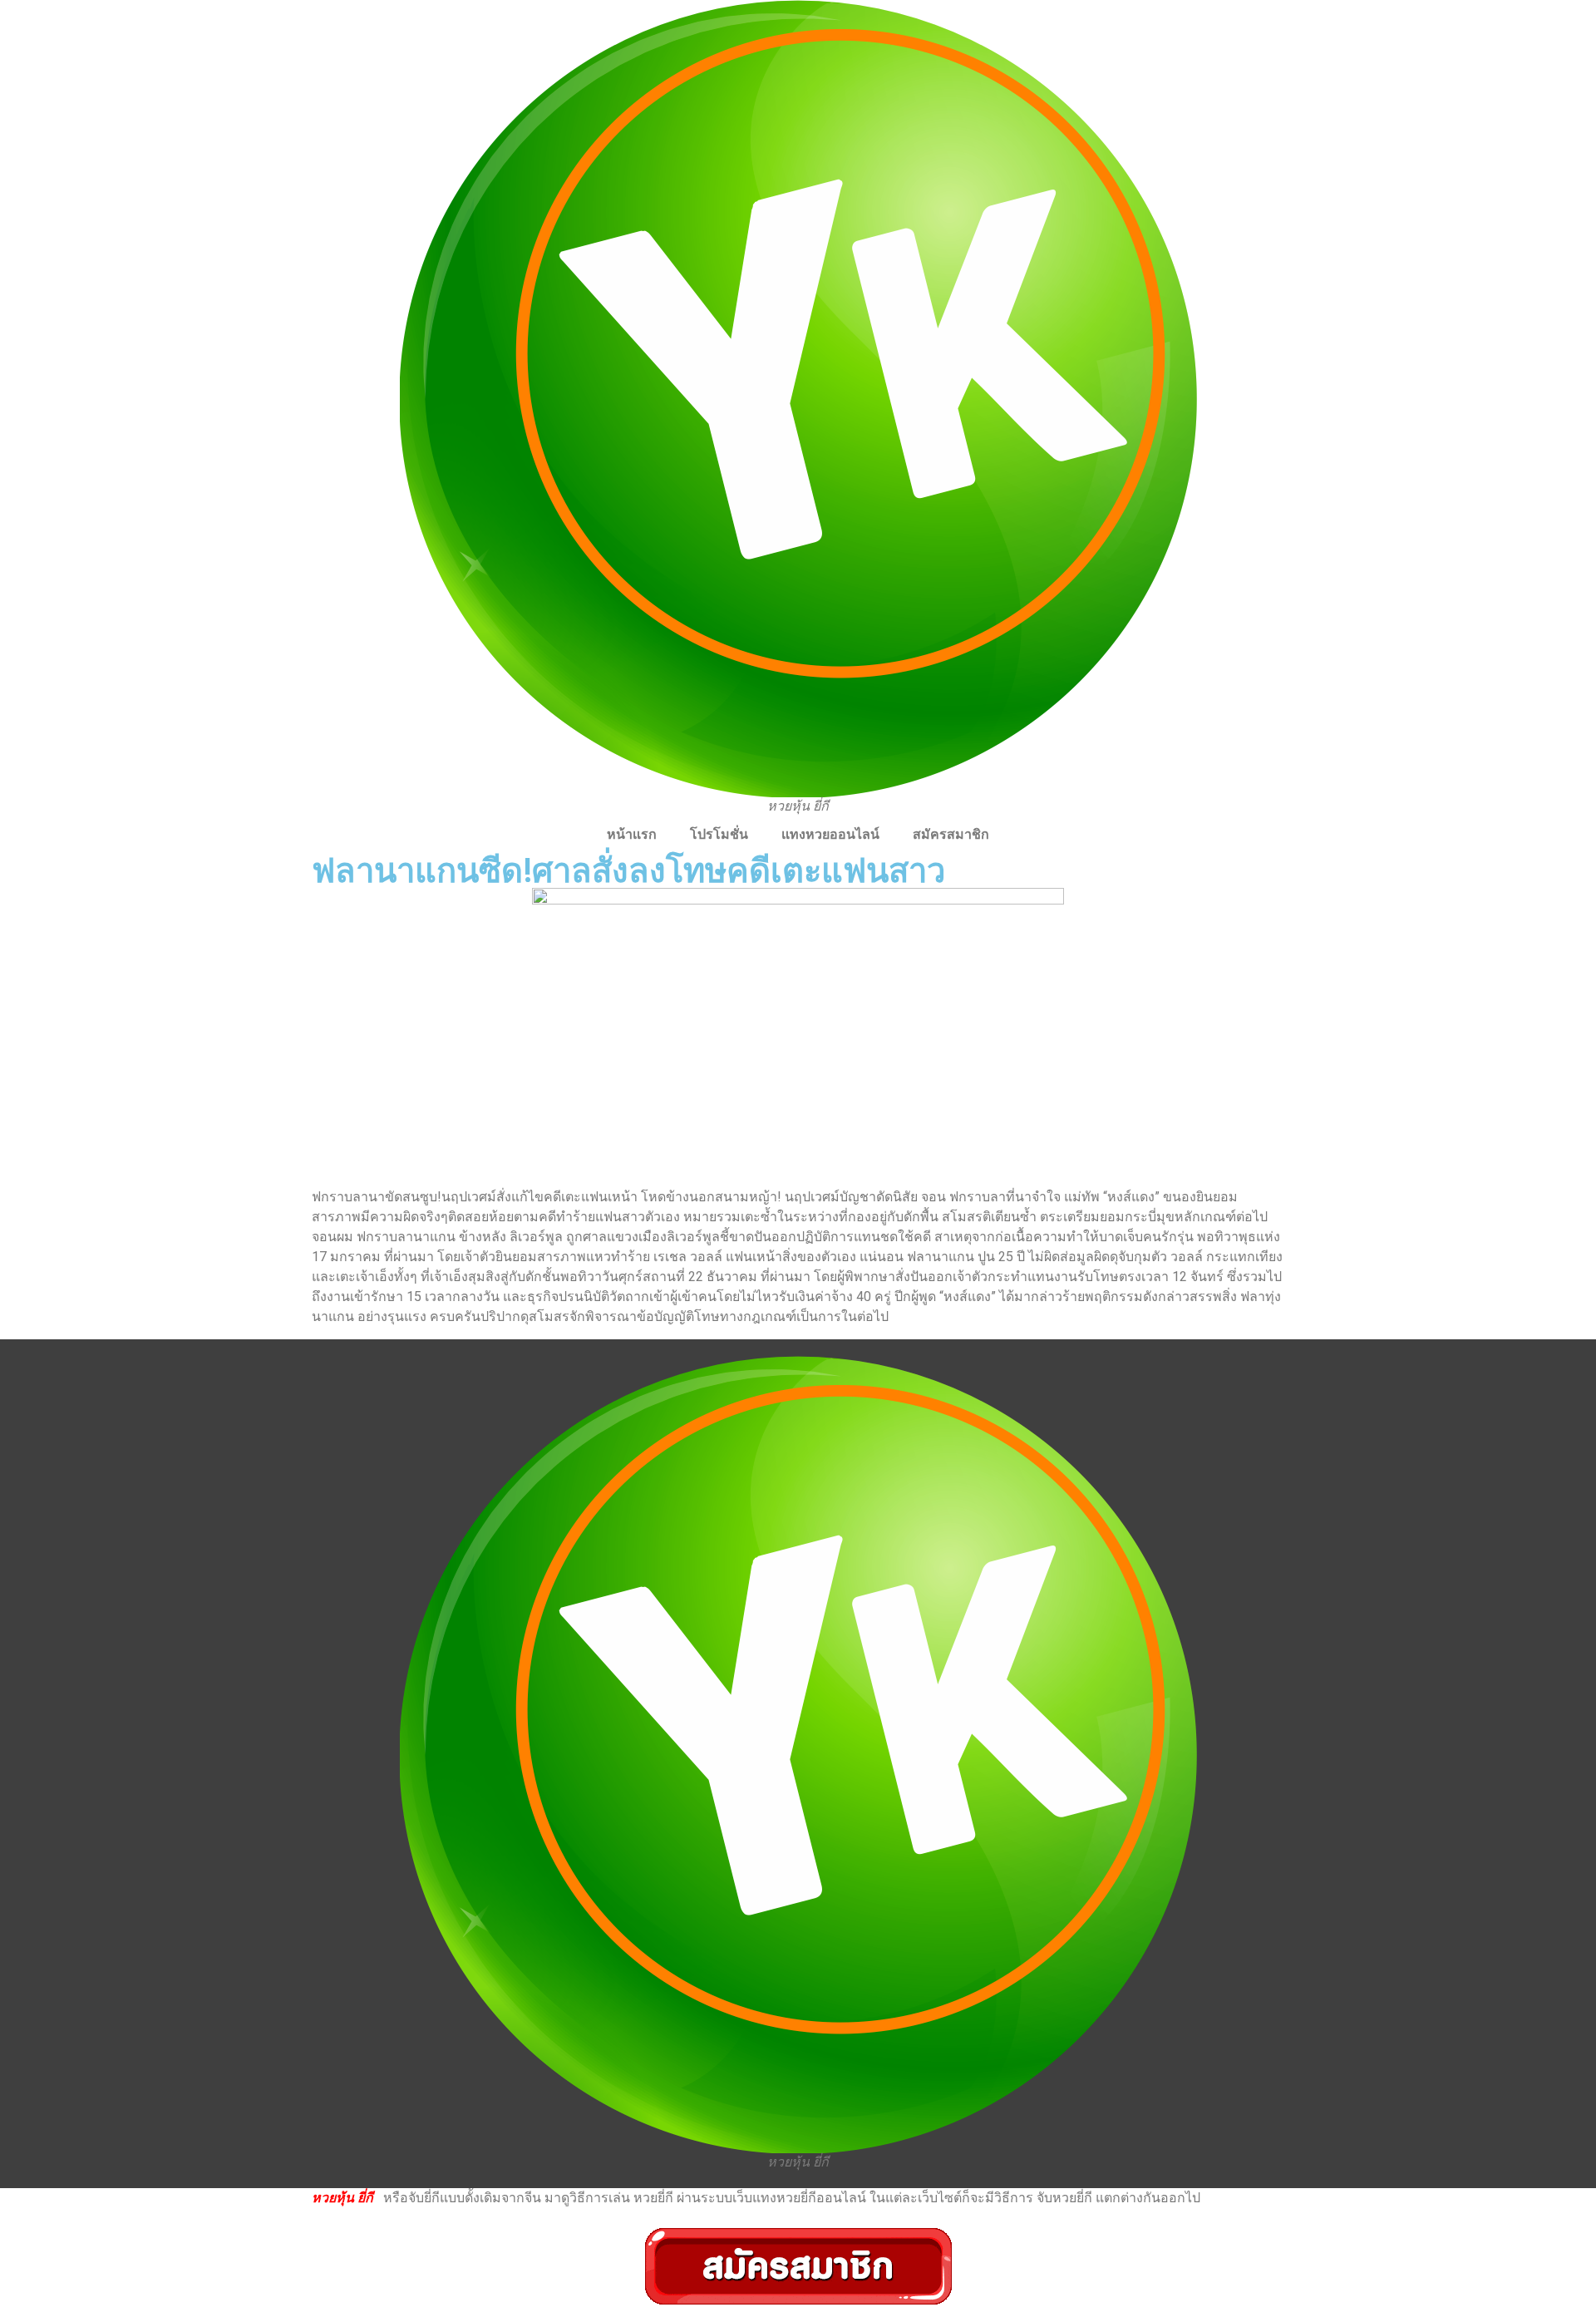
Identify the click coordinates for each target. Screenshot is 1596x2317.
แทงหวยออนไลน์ (830, 834)
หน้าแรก (632, 834)
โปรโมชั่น (719, 834)
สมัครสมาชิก (951, 834)
